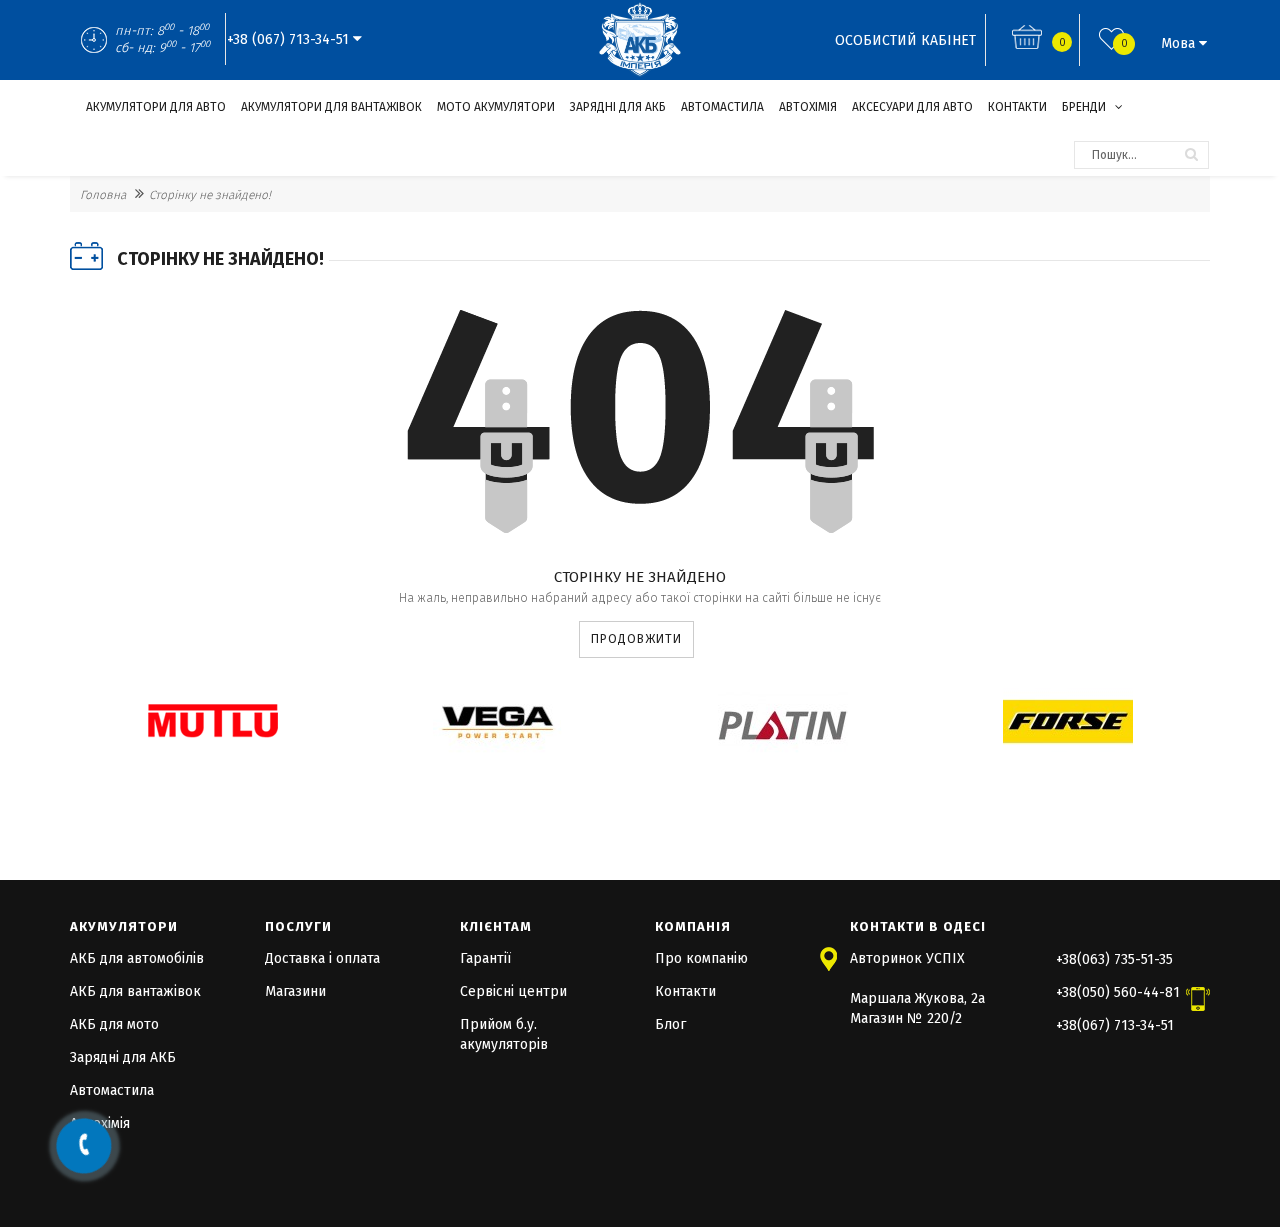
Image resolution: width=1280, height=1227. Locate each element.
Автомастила (722, 107)
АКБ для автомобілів (137, 958)
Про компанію (701, 958)
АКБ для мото (114, 1024)
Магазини (295, 991)
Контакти (1017, 107)
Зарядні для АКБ (618, 107)
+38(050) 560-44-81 (1118, 992)
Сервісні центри (513, 991)
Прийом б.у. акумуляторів (504, 1034)
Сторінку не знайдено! (210, 195)
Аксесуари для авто (912, 107)
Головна (103, 195)
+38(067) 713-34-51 (1115, 1025)
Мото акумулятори (496, 107)
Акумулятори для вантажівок (331, 107)
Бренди (1085, 107)
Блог (670, 1024)
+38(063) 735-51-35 (1114, 959)
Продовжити (636, 639)
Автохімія (808, 107)
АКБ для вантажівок (135, 991)
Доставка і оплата (322, 958)
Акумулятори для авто (156, 107)
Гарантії (485, 958)
